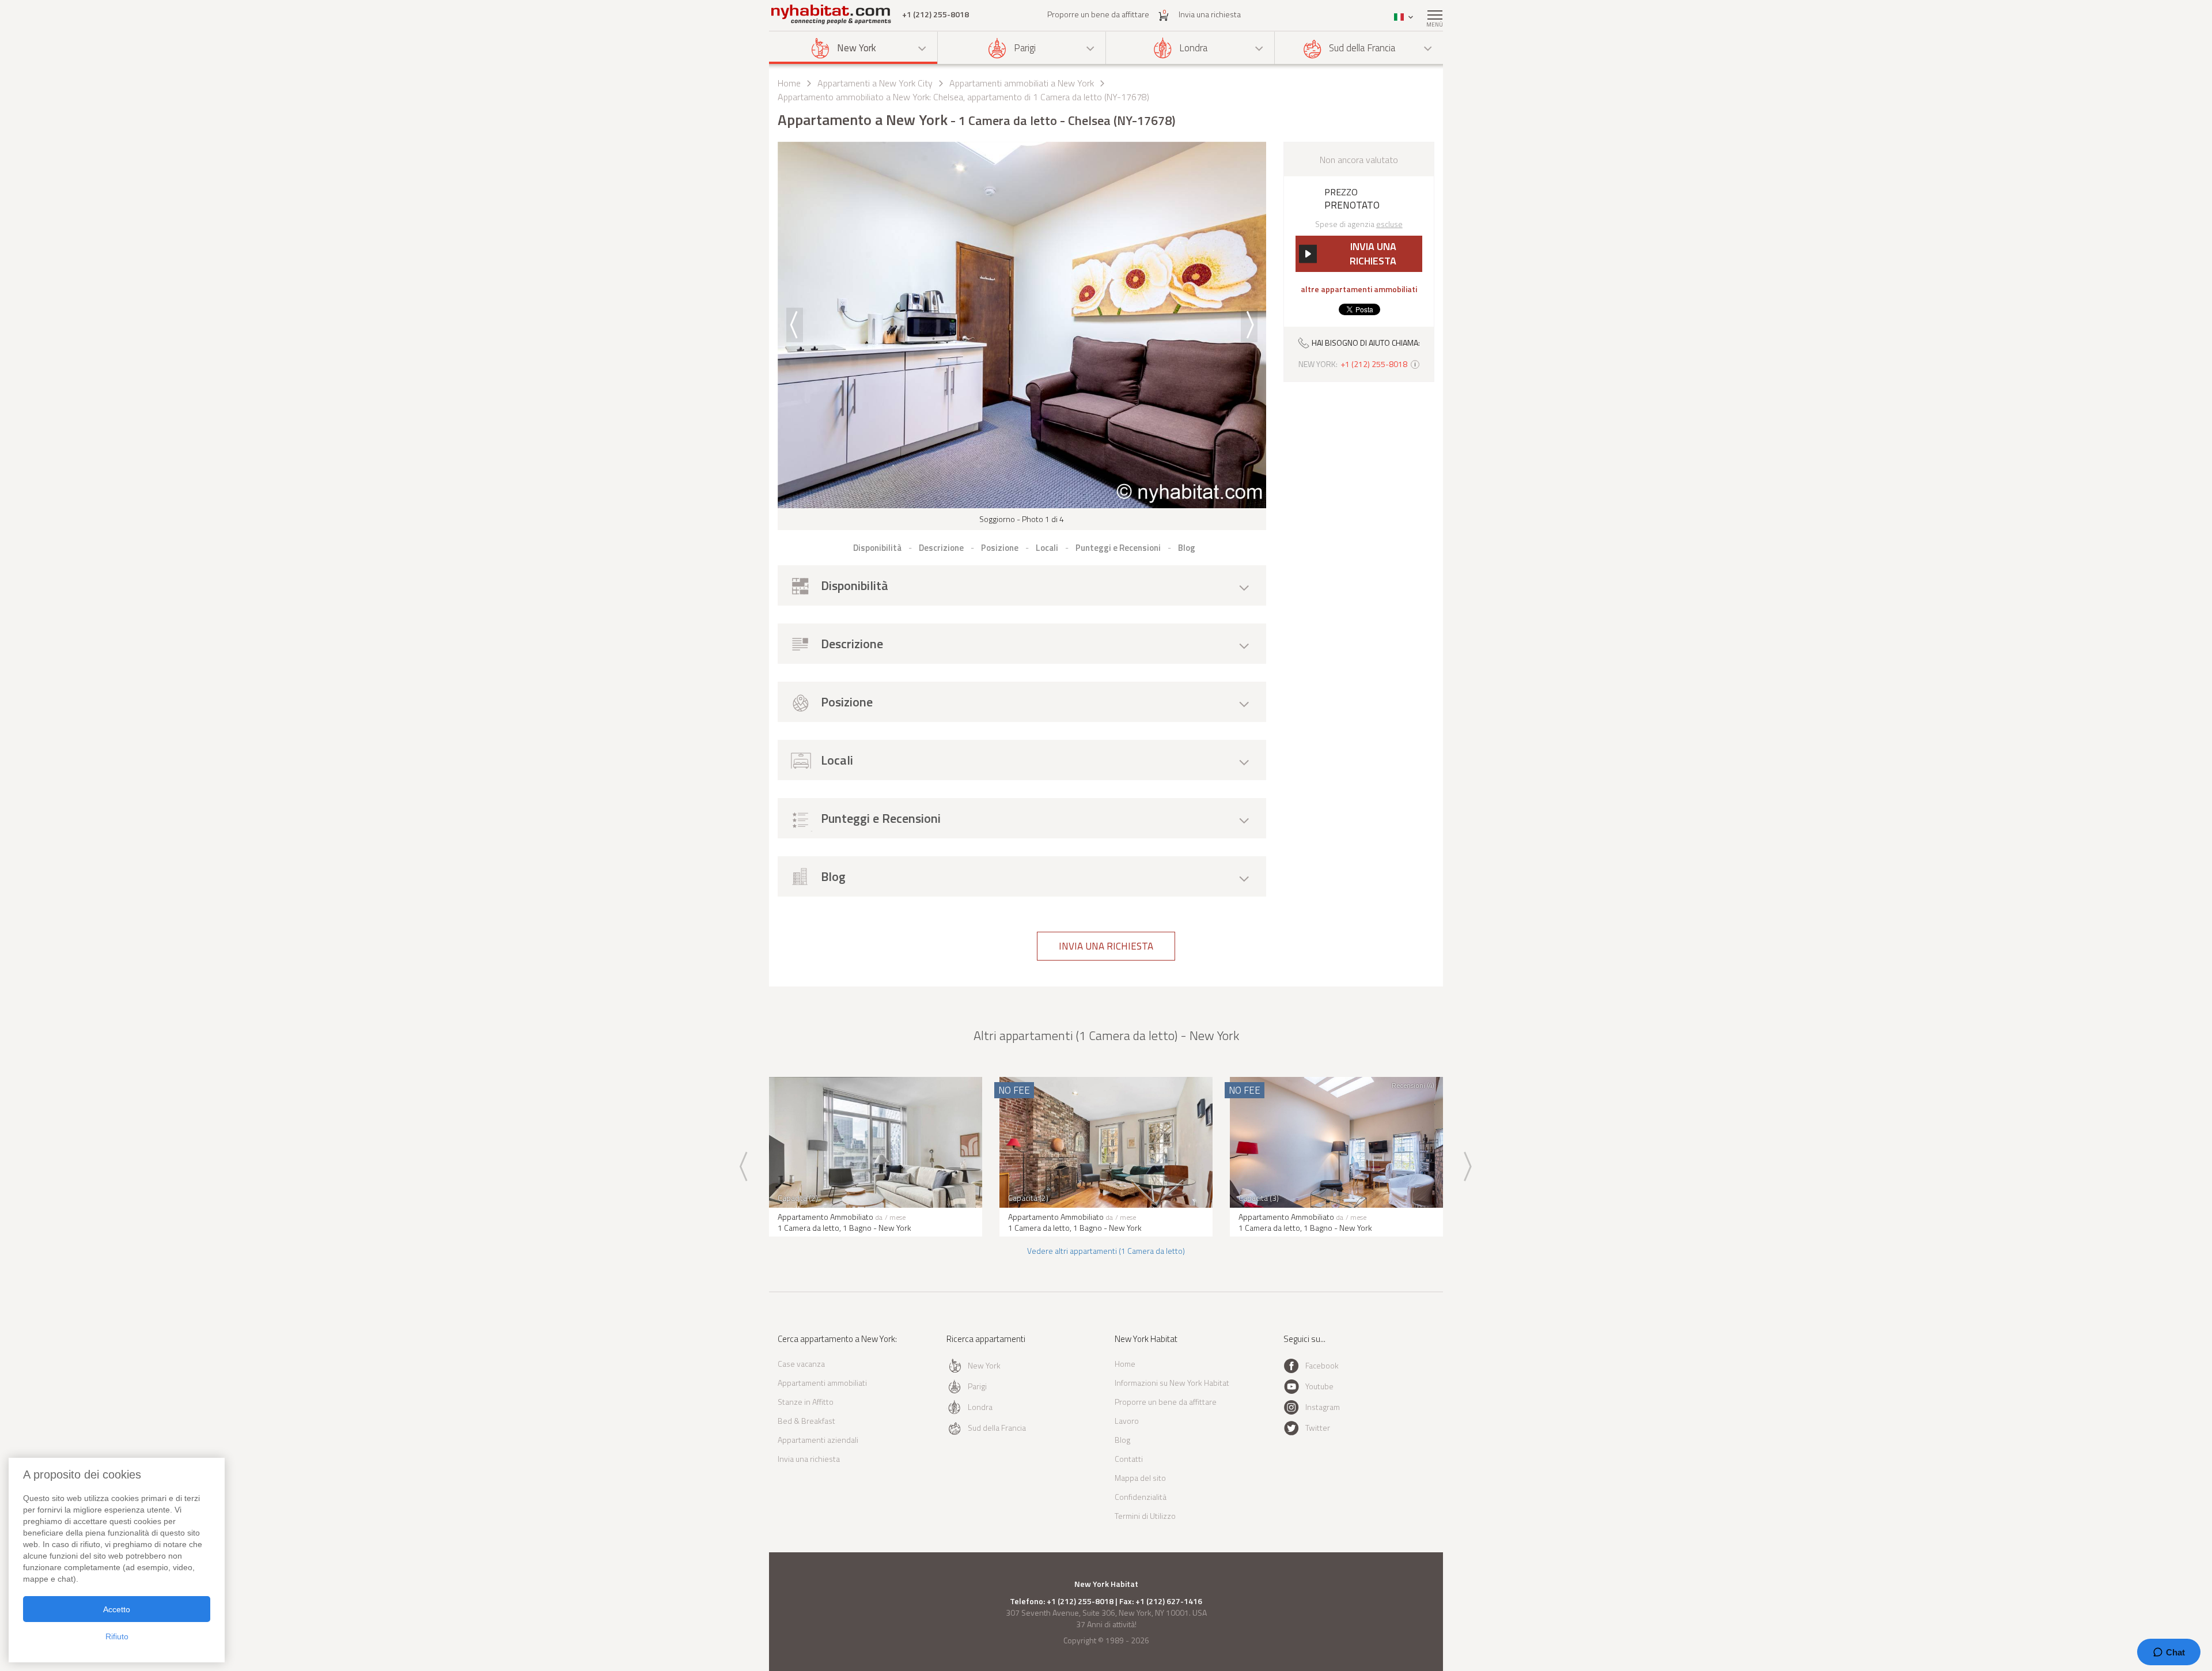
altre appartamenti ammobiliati (1359, 289)
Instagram (1323, 1407)
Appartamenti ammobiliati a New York (1022, 83)
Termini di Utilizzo (1145, 1516)
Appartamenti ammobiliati (822, 1383)
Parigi (1025, 48)
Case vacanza (801, 1364)
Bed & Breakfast (806, 1421)
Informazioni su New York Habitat (1172, 1383)
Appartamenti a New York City (875, 83)
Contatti (1129, 1459)
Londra (1193, 48)
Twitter (1318, 1428)
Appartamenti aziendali (818, 1440)
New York (857, 48)
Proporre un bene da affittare (1098, 14)
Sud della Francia (1362, 48)
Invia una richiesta (1210, 14)
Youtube (1319, 1386)
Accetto (117, 1609)
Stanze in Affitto (806, 1402)
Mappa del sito (1140, 1478)
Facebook (1322, 1365)
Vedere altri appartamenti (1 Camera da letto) (1106, 1251)
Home (789, 83)
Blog (1122, 1440)
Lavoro (1127, 1421)
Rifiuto (117, 1636)
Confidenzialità (1141, 1497)
